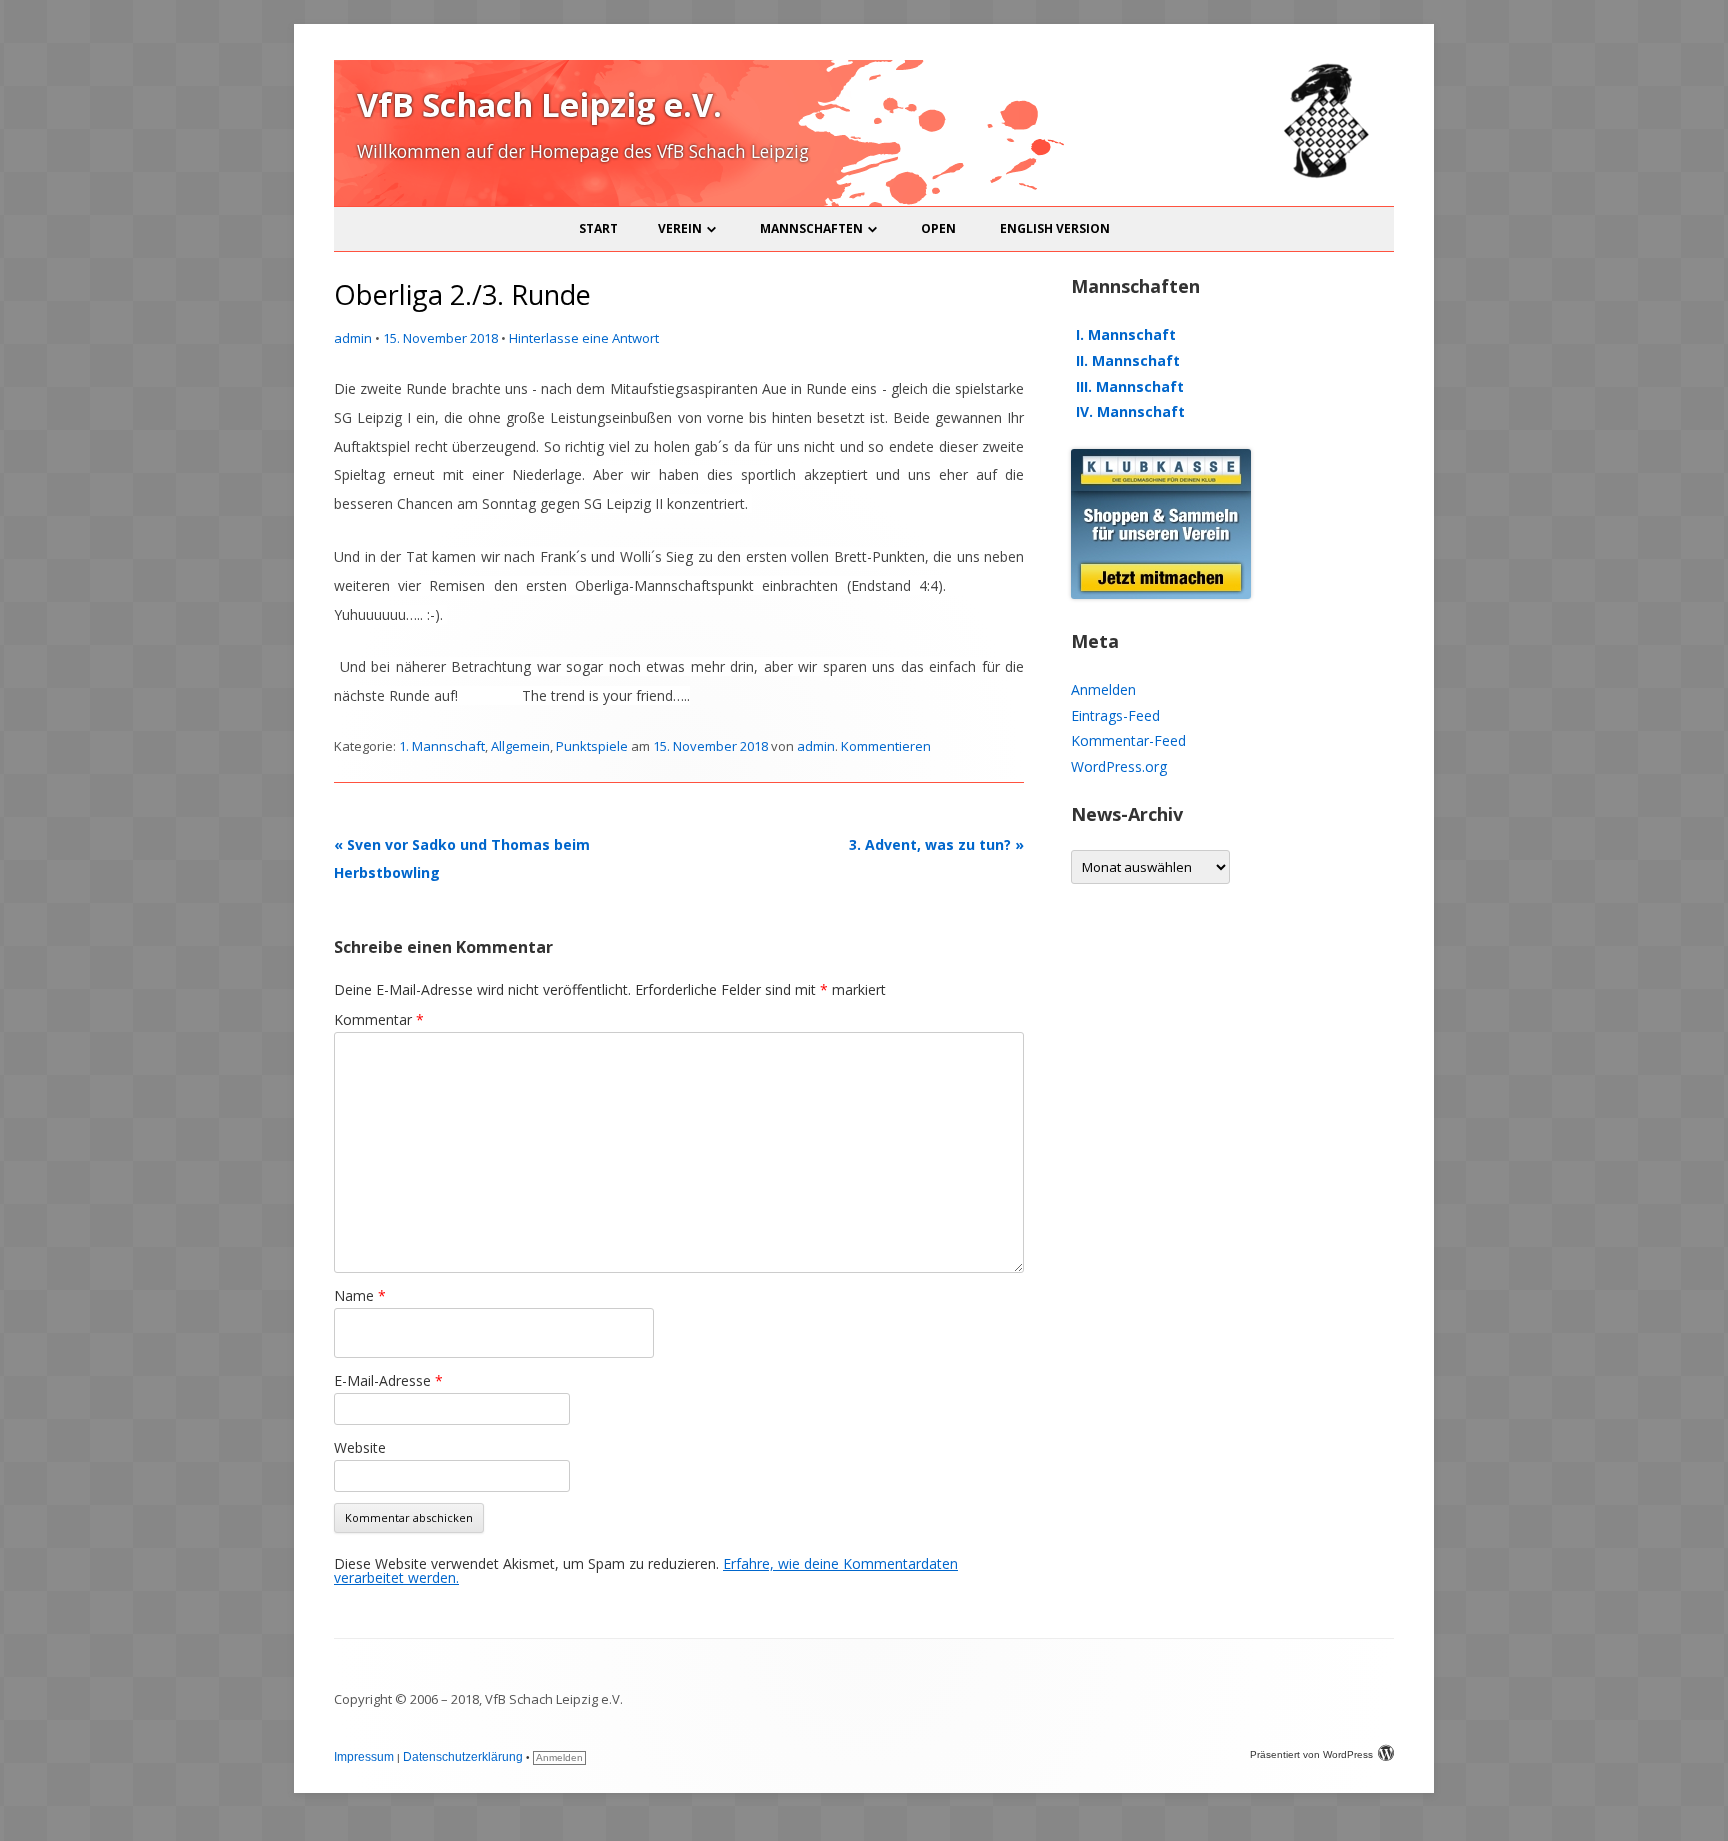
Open (938, 228)
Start (598, 228)
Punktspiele (592, 746)
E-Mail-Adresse (388, 1380)
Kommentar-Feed (1128, 740)
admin (353, 338)
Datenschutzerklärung (463, 1757)
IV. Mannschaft (1130, 411)
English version (1055, 228)
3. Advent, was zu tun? (936, 844)
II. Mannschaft (1128, 360)
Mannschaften (811, 228)
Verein (680, 228)
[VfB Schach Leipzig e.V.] (1324, 174)
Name (360, 1295)
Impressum (364, 1757)
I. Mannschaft (1126, 334)
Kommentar (379, 1019)
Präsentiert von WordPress (1311, 1754)
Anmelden (1103, 689)
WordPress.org (1119, 766)
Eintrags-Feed (1115, 715)
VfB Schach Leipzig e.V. (539, 104)
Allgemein (520, 746)
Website (360, 1447)
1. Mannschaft (442, 746)
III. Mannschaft (1130, 386)
